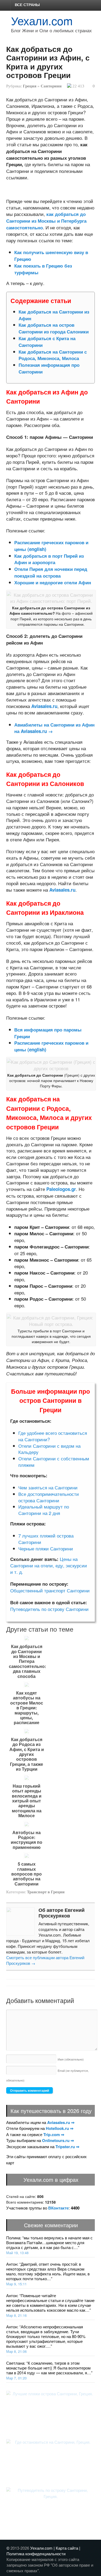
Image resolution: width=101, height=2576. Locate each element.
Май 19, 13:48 (17, 2253)
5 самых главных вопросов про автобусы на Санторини (27, 1874)
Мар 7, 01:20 (16, 2378)
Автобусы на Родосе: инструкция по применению (27, 1840)
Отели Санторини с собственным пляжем (54, 1462)
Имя (71, 2059)
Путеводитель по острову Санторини (49, 1609)
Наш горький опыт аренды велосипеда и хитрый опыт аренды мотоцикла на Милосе (27, 1801)
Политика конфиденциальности (36, 2554)
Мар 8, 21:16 (16, 2315)
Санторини (51, 86)
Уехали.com (42, 20)
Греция (30, 86)
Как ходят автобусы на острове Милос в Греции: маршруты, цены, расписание (27, 1708)
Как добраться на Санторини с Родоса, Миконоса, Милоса (53, 355)
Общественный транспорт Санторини (50, 1590)
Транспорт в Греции (46, 1892)
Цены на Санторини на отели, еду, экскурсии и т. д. (49, 1565)
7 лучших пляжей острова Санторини (46, 1539)
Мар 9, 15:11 (16, 2284)
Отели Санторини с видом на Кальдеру (49, 1449)
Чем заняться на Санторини (48, 1487)
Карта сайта (67, 2548)
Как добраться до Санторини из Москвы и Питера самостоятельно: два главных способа (27, 1661)
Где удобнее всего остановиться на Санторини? (53, 1436)
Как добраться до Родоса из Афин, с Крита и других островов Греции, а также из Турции (27, 1754)
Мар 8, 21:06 (16, 2351)
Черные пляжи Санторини (46, 1548)
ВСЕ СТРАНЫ (27, 5)
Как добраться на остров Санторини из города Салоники (54, 328)
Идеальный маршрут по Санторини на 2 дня (44, 1510)
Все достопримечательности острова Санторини (49, 1497)
